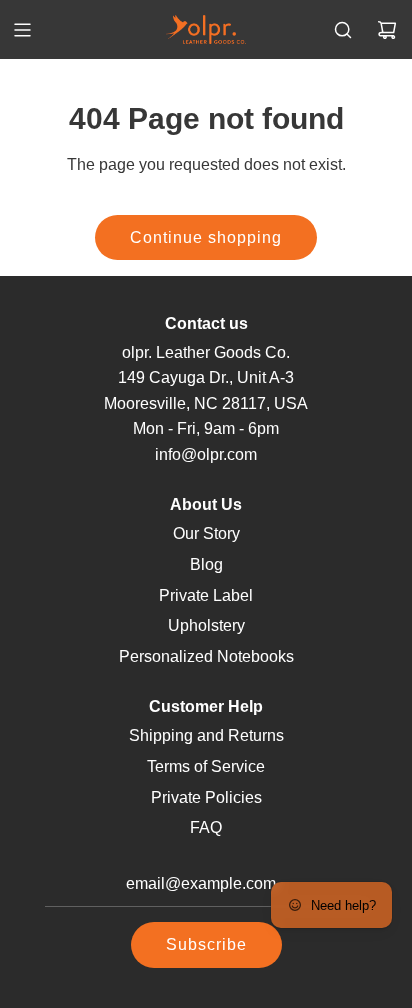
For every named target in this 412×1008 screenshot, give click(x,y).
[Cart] (387, 30)
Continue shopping (206, 237)
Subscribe (206, 944)
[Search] (343, 30)
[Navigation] (22, 30)
